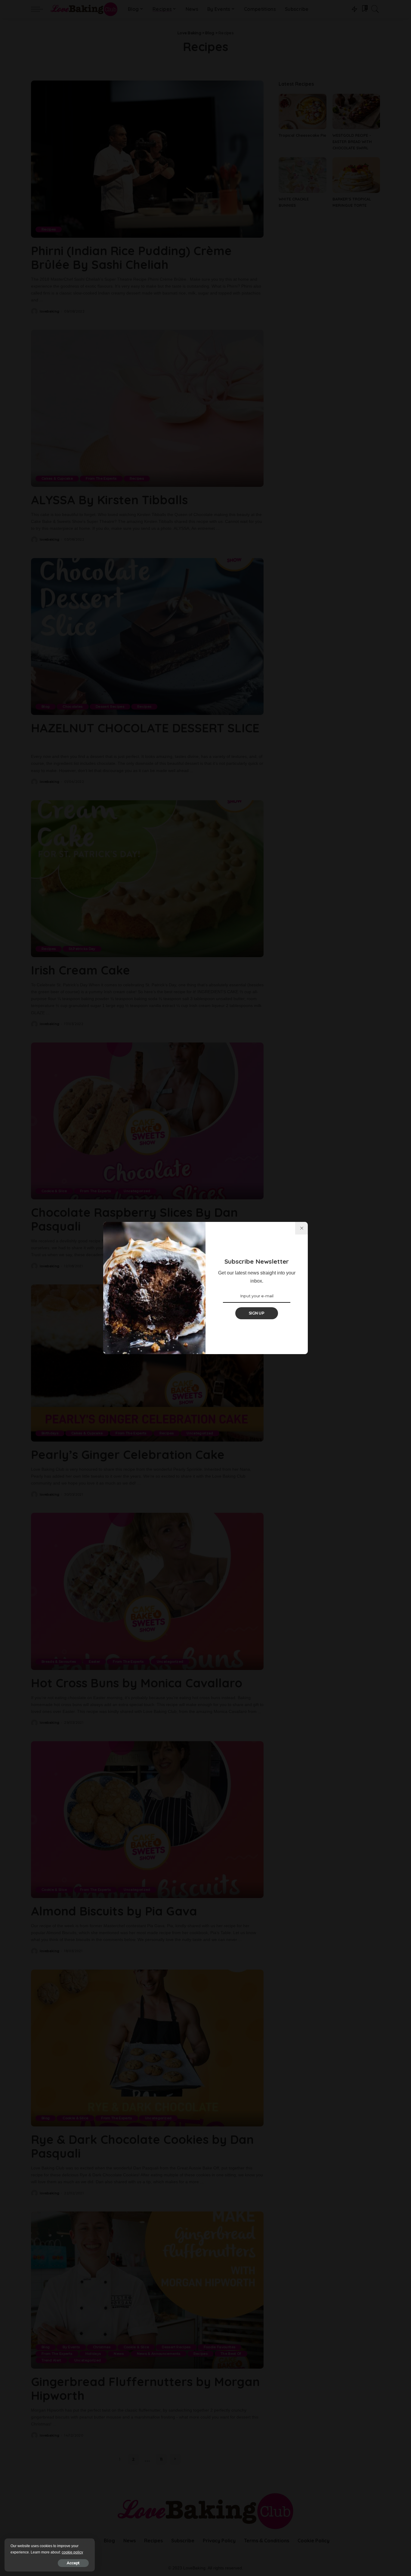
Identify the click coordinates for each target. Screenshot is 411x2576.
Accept (73, 2563)
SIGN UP (257, 1313)
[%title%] (301, 1228)
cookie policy (72, 2552)
